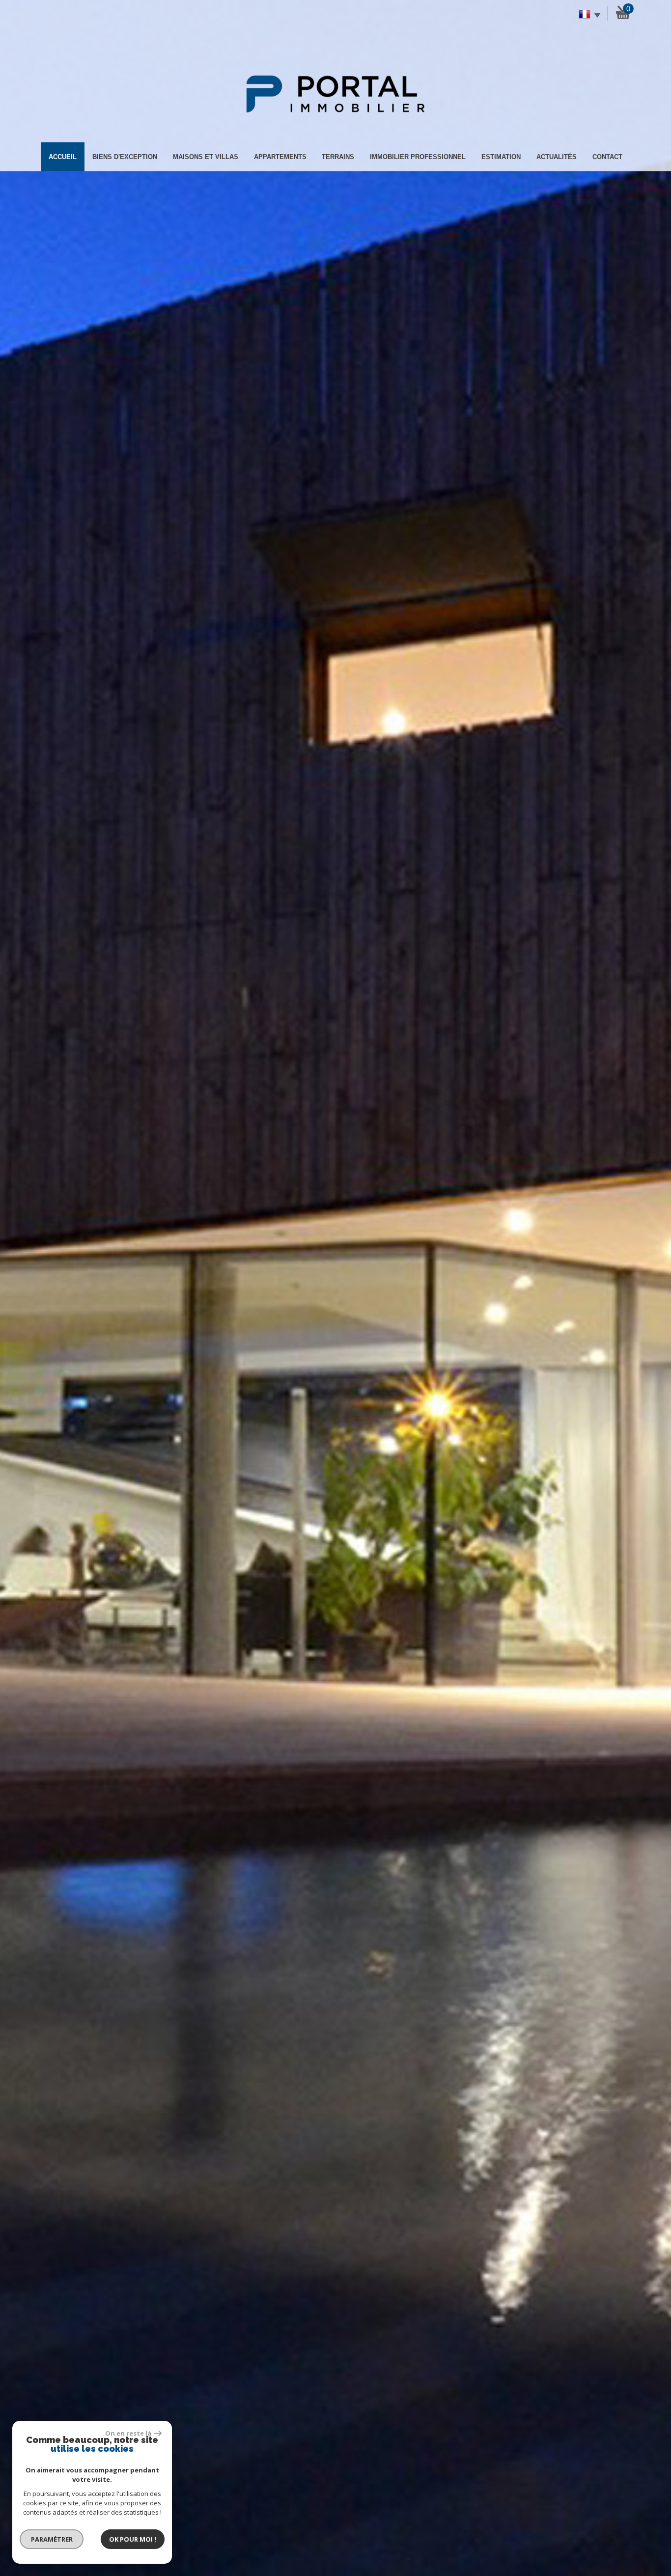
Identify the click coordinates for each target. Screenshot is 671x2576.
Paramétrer (52, 2539)
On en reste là (128, 2433)
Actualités (557, 157)
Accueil (63, 157)
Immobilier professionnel (418, 157)
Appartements (280, 157)
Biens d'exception (125, 157)
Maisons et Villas (206, 157)
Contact (607, 157)
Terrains (338, 157)
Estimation (501, 157)
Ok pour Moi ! (133, 2539)
